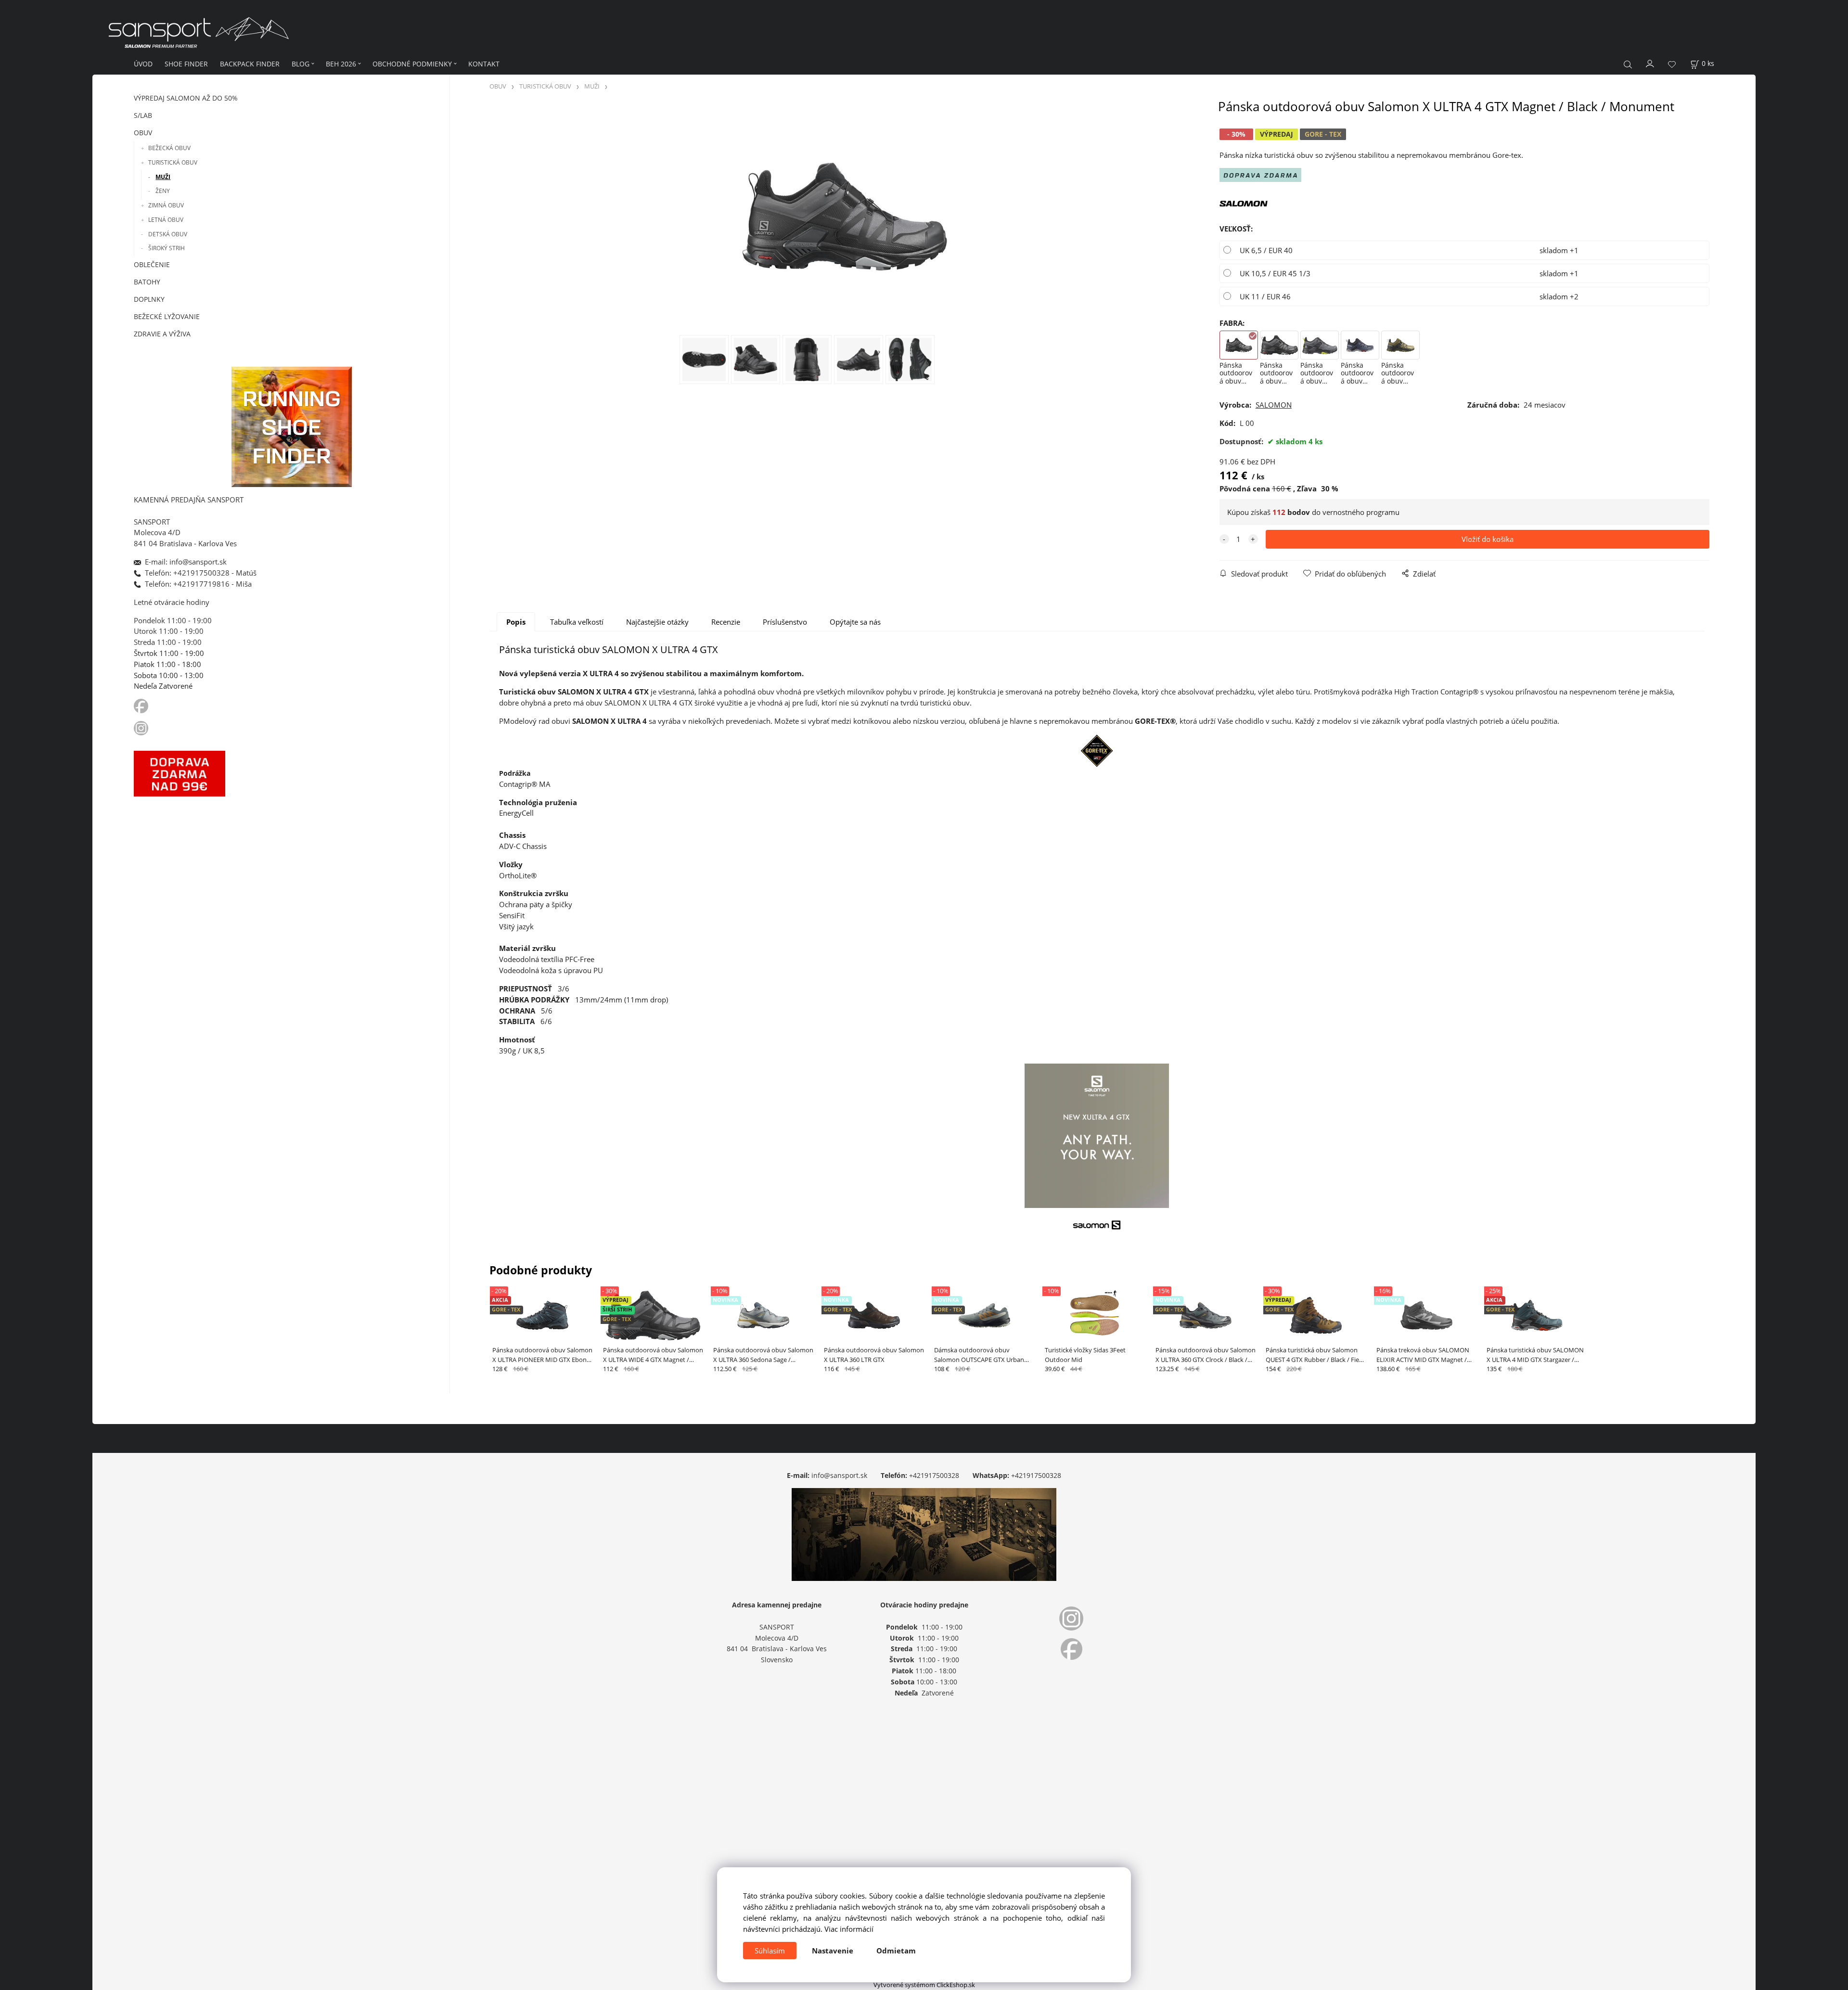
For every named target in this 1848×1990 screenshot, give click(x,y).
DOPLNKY (149, 299)
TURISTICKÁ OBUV (173, 162)
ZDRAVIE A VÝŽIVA (162, 334)
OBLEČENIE (152, 264)
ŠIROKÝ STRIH (167, 248)
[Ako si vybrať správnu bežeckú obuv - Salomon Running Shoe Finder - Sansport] (292, 426)
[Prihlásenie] (1650, 63)
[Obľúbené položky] (1672, 64)
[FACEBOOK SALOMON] (141, 706)
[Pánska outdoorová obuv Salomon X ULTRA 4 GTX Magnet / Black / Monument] (845, 217)
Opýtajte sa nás (855, 622)
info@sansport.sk (839, 1475)
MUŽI (163, 177)
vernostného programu (1361, 512)
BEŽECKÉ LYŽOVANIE (167, 316)
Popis (516, 622)
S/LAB (143, 115)
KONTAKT (484, 64)
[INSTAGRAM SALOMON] (142, 727)
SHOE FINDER (186, 64)
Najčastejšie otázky (657, 622)
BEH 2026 (341, 64)
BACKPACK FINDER (250, 64)
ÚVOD (143, 64)
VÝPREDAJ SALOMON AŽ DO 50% (186, 98)
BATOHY (147, 282)
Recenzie (726, 622)
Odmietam (896, 1951)
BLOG (301, 64)
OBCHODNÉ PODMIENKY (412, 64)
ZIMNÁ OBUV (166, 205)
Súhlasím (770, 1951)
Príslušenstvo (785, 622)
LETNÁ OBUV (166, 220)
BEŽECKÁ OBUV (169, 148)
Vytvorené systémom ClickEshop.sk (924, 1985)
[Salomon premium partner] (1244, 203)
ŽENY (163, 191)
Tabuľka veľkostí (577, 622)
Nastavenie (833, 1951)
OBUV (143, 133)
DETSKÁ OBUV (168, 234)
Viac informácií (849, 1929)
